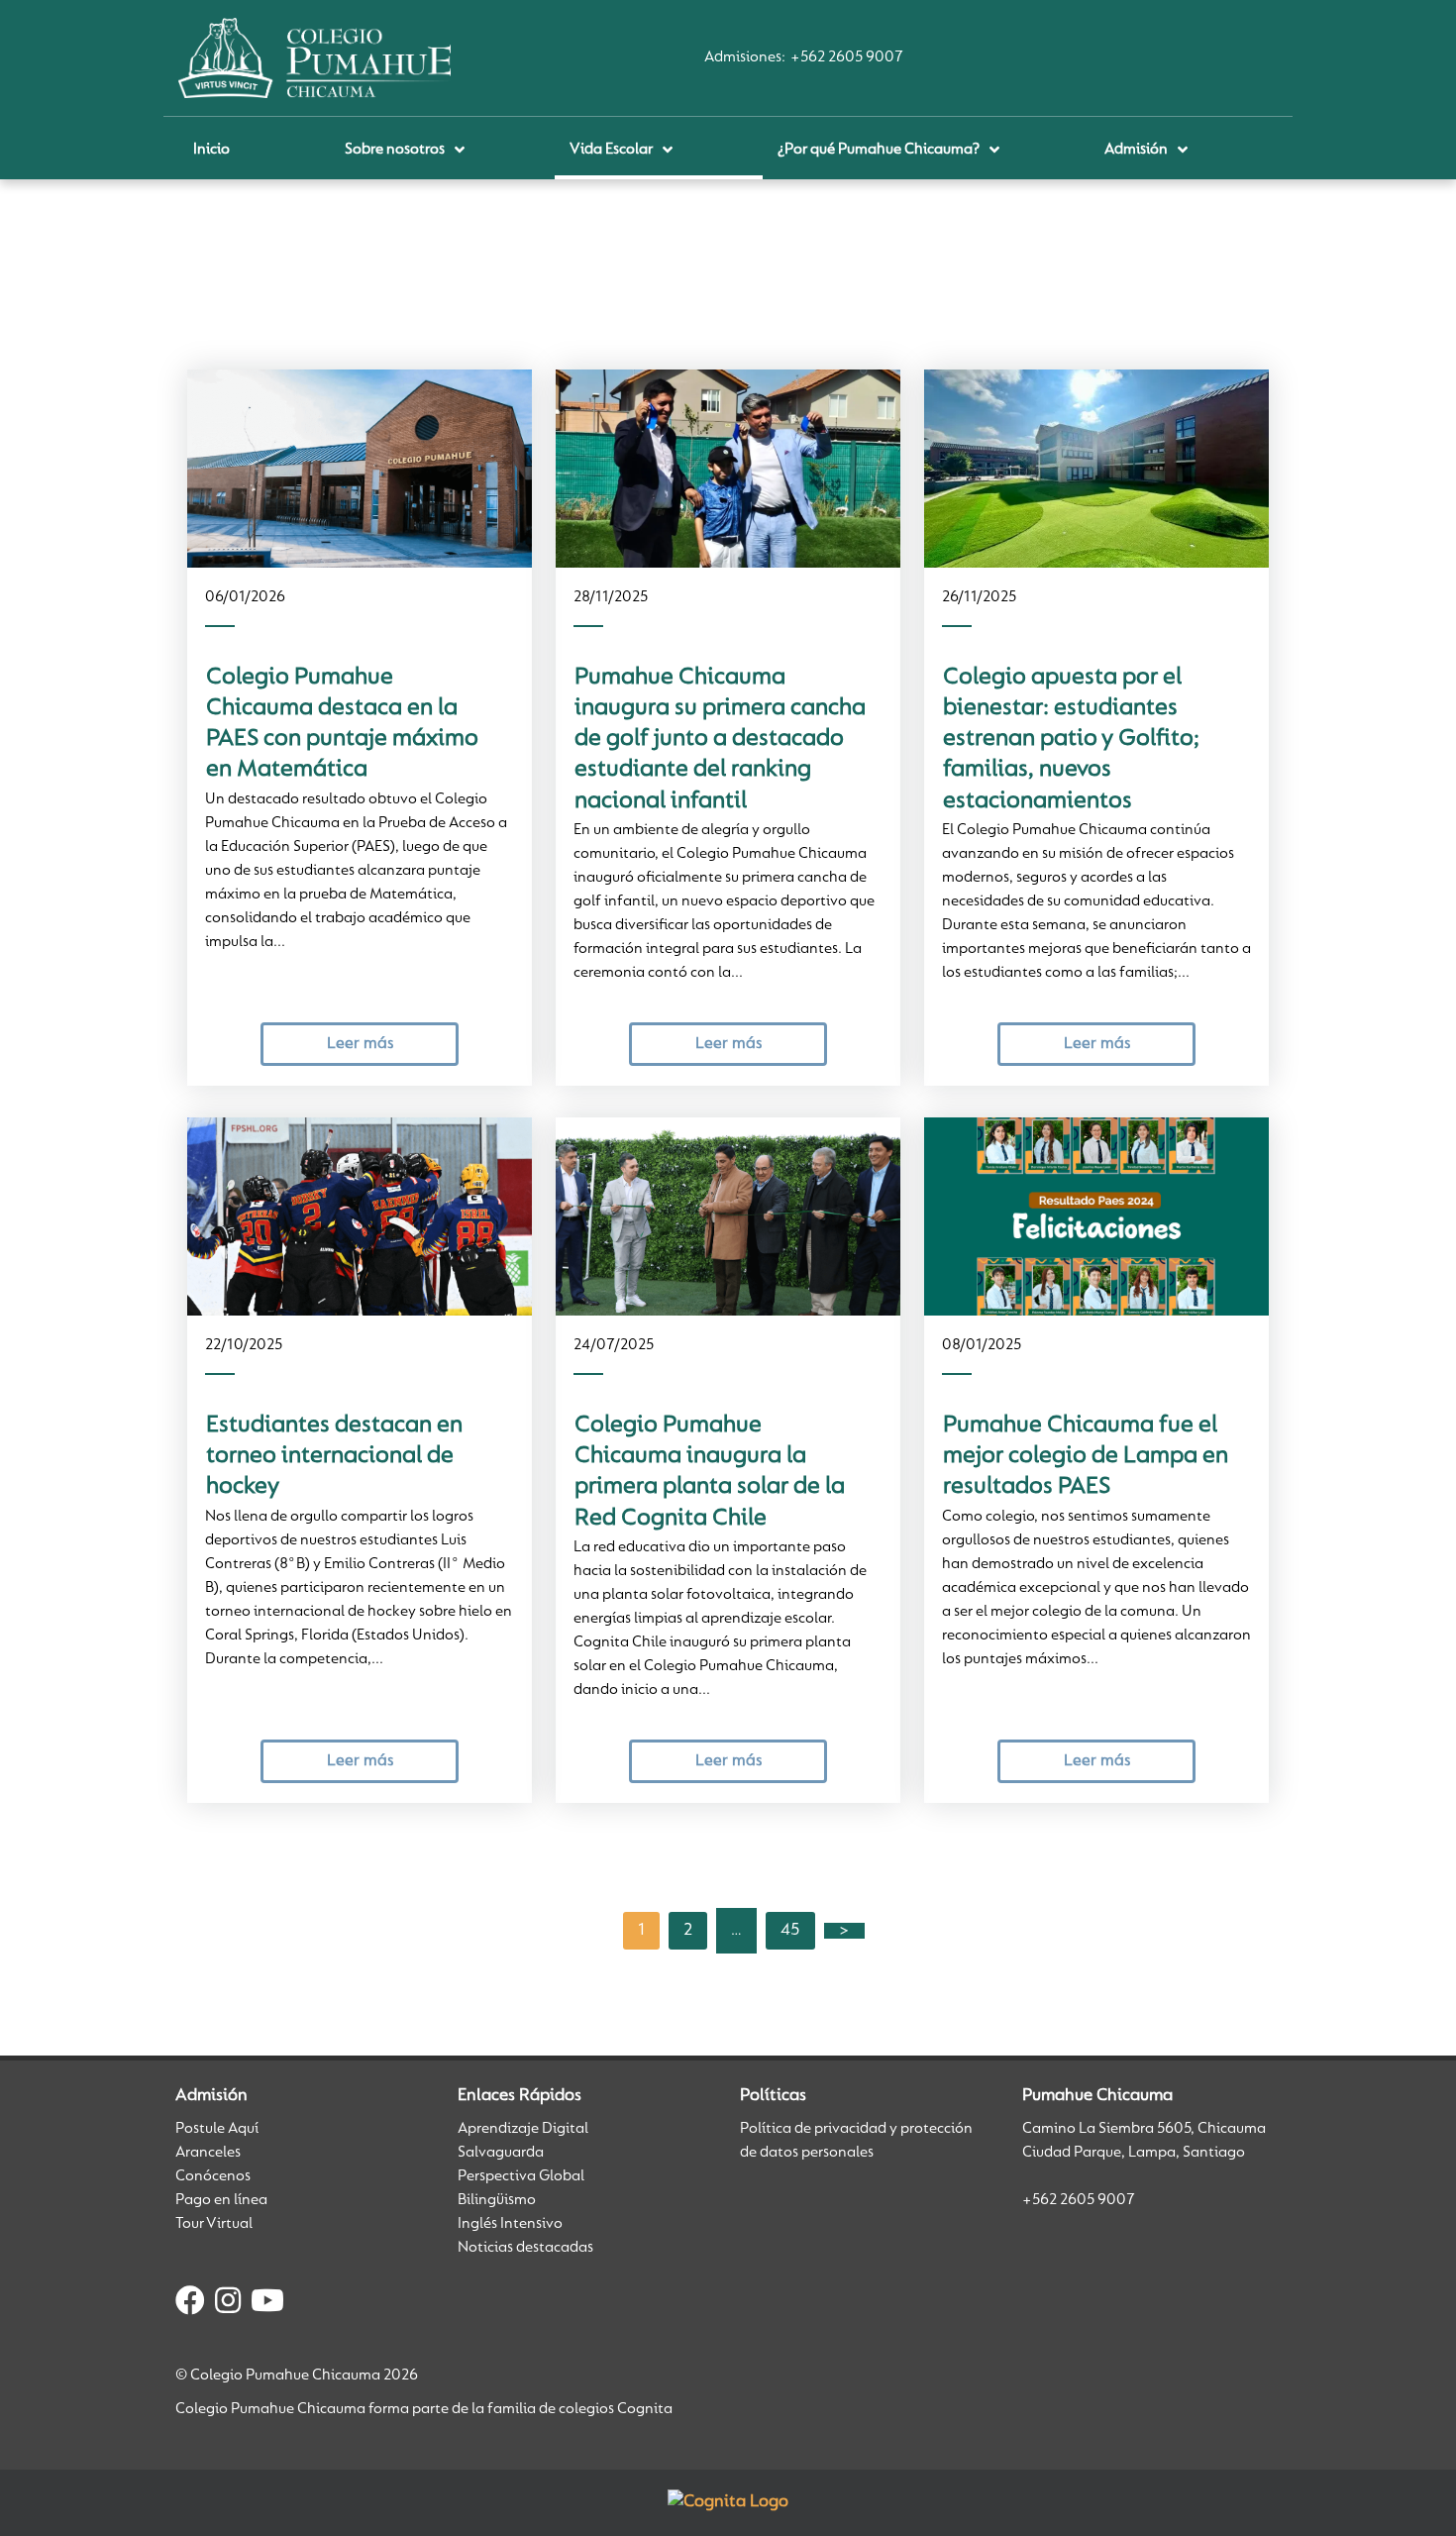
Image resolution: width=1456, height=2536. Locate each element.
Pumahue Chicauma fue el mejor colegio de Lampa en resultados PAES (1086, 1457)
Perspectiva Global (521, 2176)
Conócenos (213, 2176)
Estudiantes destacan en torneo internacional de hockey (334, 1457)
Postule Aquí (217, 2129)
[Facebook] (190, 2304)
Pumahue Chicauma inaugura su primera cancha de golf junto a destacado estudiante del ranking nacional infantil (720, 740)
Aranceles (208, 2153)
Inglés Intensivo (510, 2224)
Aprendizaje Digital (523, 2129)
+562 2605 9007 (847, 57)
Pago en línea (221, 2200)
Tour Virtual (214, 2224)
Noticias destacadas (525, 2248)
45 (790, 1931)
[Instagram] (228, 2304)
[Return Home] (314, 57)
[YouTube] (267, 2304)
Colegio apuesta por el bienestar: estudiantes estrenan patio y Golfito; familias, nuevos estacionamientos (1071, 740)
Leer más (360, 1044)
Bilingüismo (497, 2200)
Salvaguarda (501, 2153)
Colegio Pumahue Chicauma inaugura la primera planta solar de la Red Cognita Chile (710, 1472)
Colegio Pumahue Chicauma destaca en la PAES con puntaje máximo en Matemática (342, 724)
